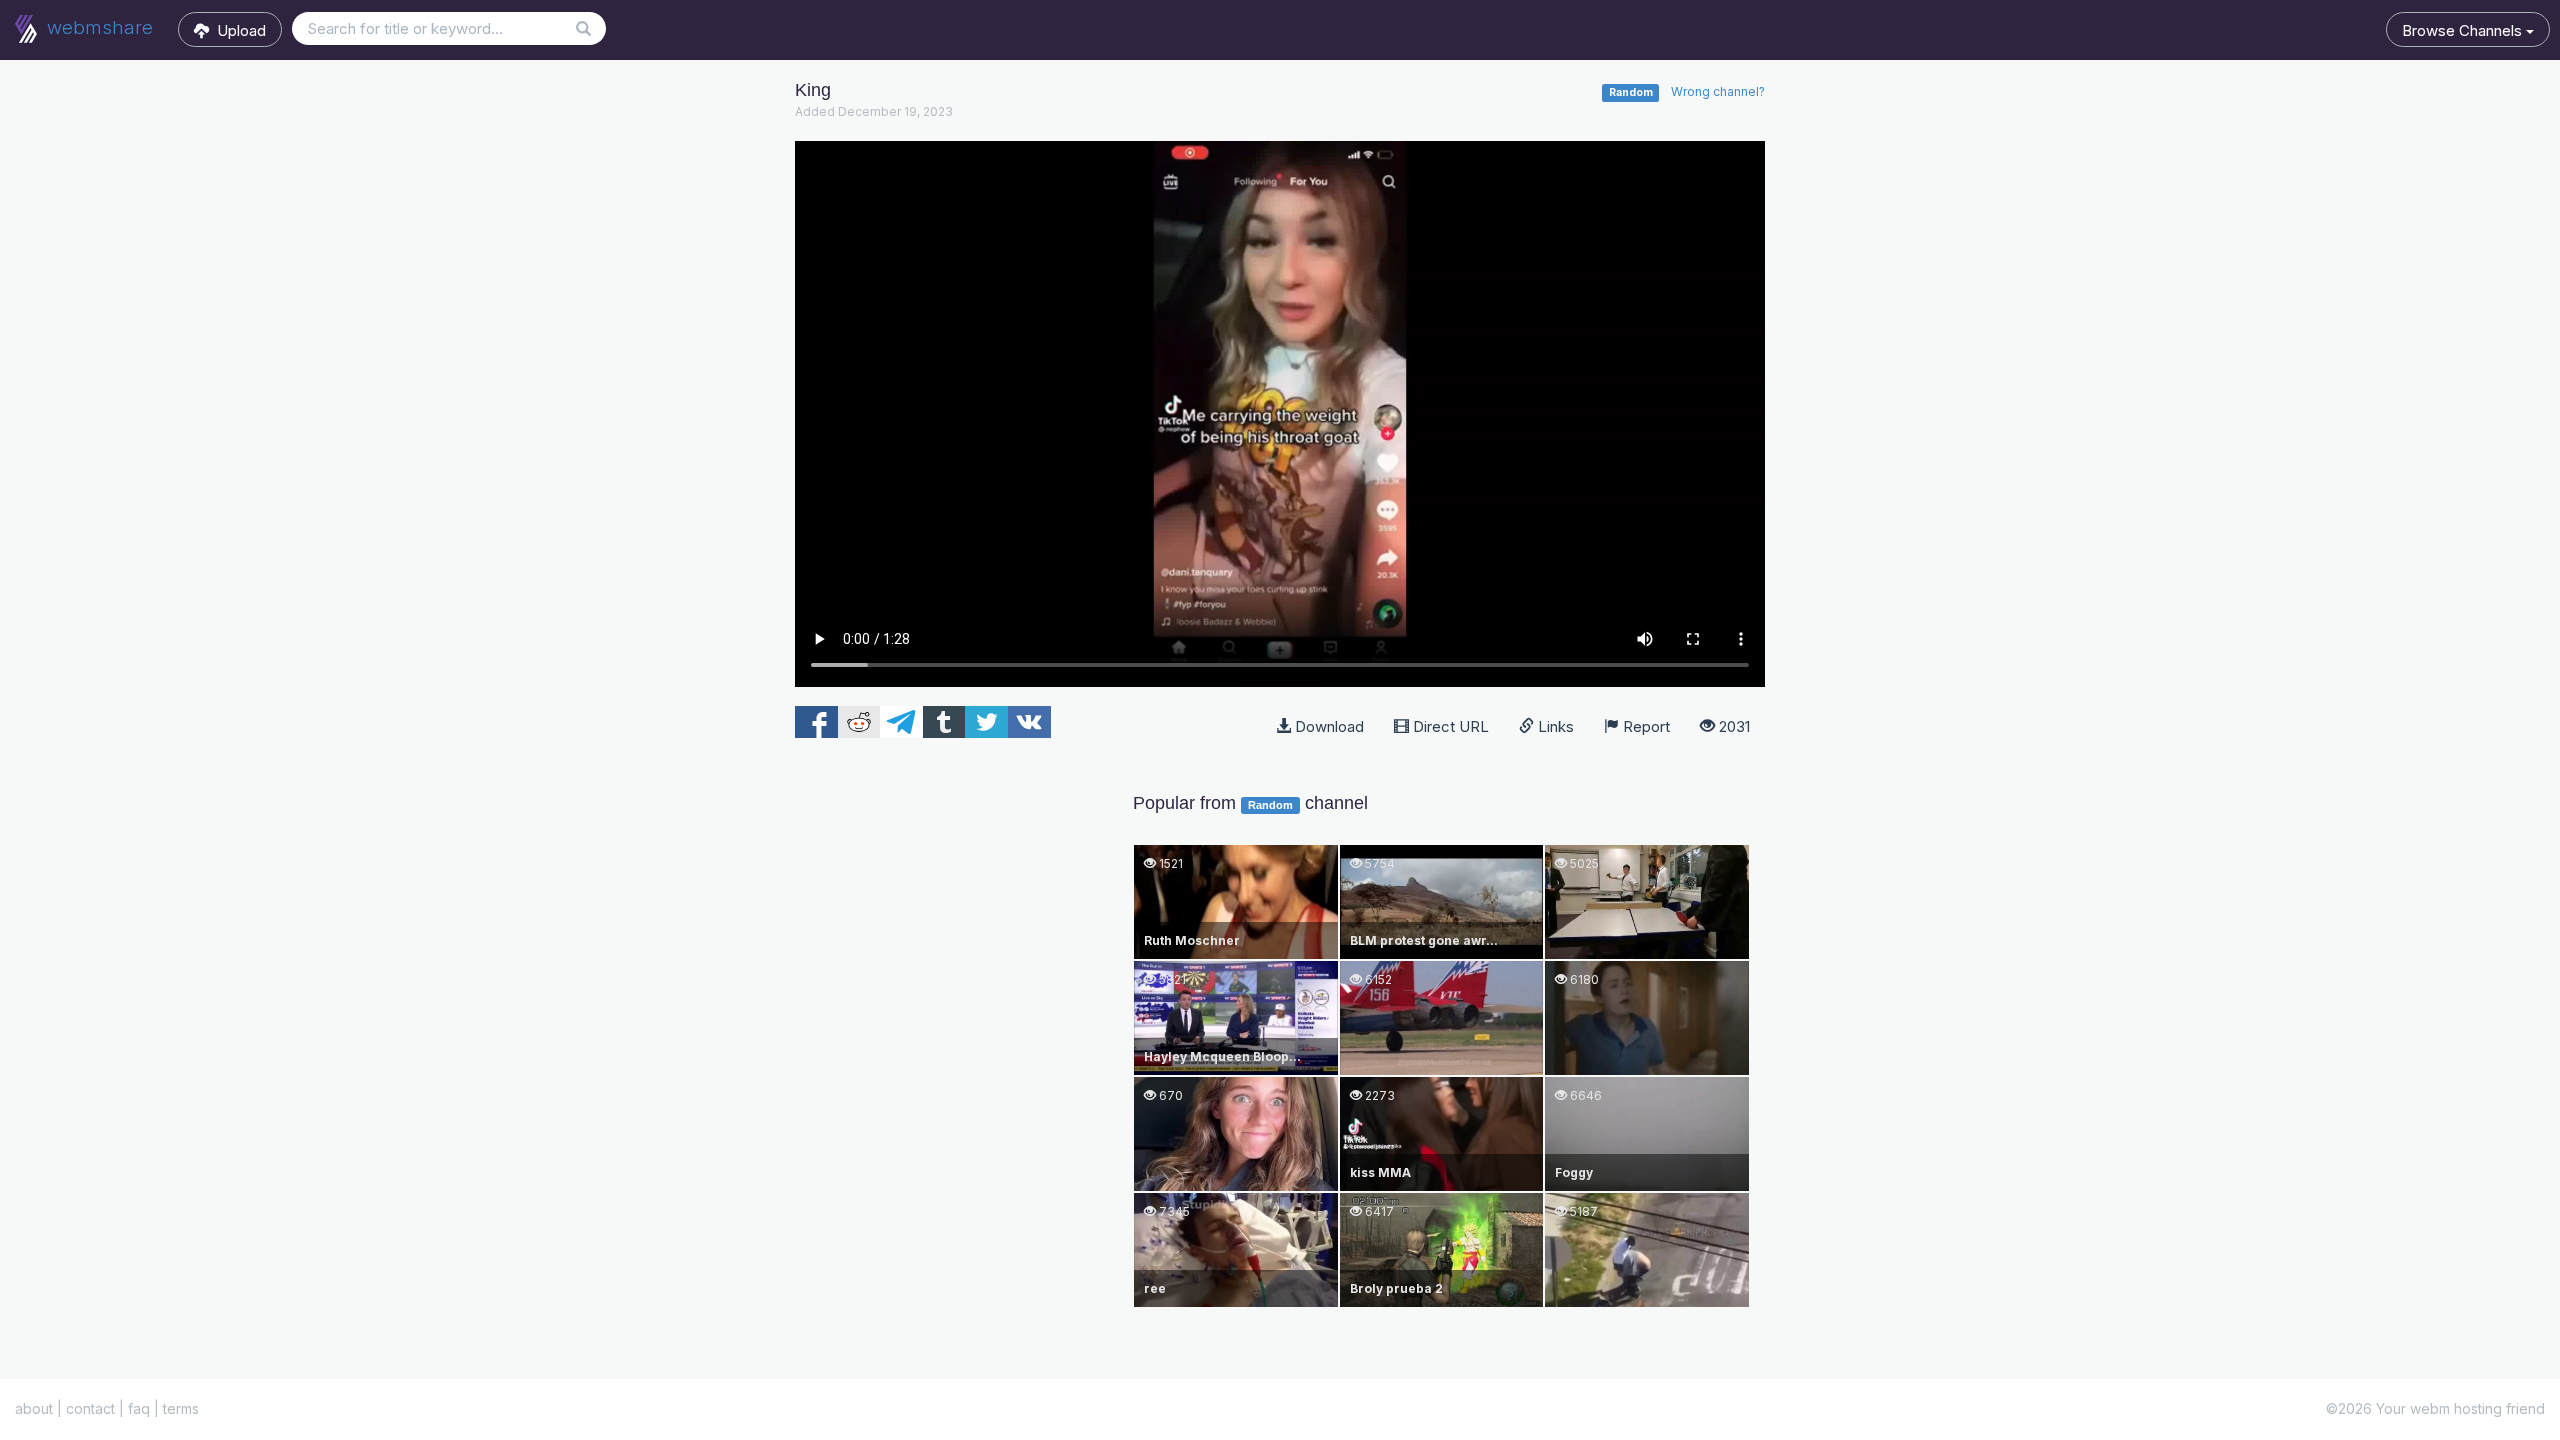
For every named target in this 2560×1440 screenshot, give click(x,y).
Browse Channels (2464, 30)
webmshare (97, 27)
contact (90, 1408)
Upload (237, 30)
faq (139, 1408)
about (34, 1408)
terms (181, 1408)
